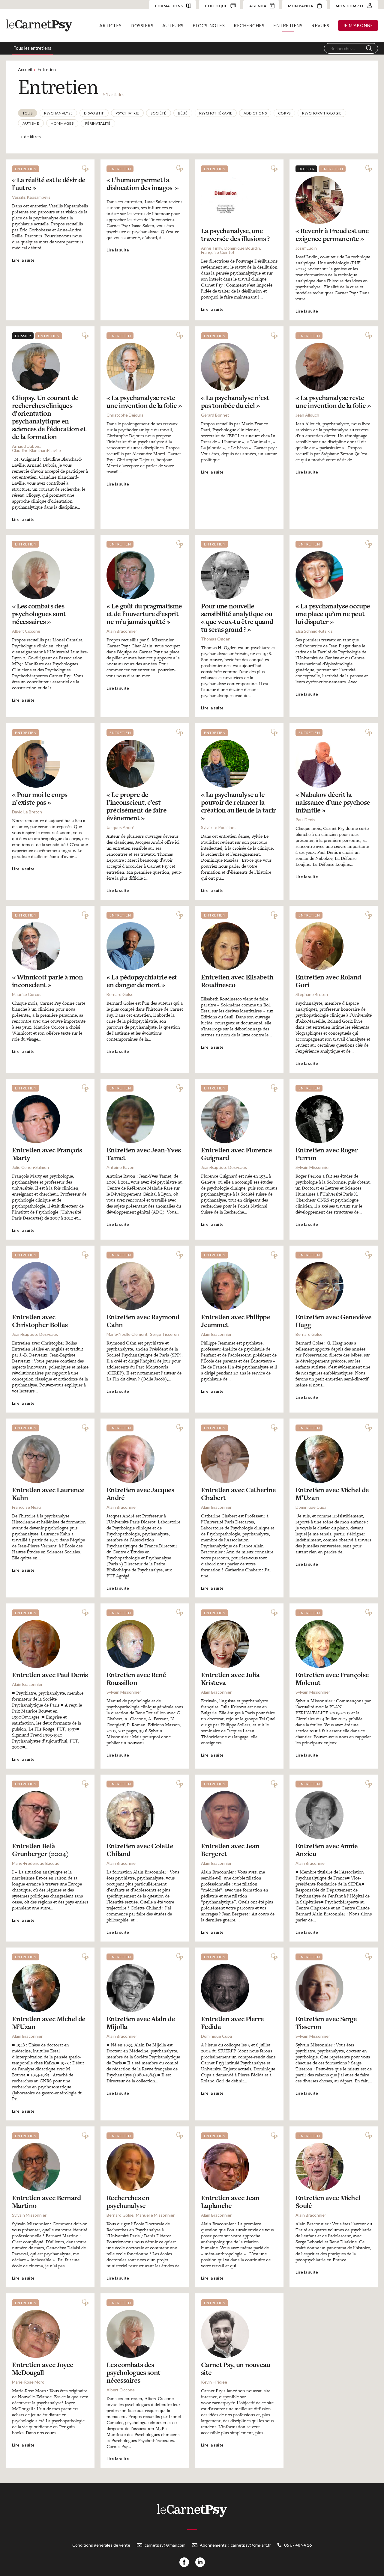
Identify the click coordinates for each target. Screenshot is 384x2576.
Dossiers (142, 25)
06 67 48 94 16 (298, 2545)
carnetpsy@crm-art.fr (251, 2545)
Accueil (25, 69)
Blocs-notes (209, 25)
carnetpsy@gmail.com (165, 2545)
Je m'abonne (358, 25)
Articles (110, 25)
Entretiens (288, 25)
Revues (320, 25)
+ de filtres (31, 137)
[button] (28, 113)
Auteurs (173, 25)
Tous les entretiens (32, 48)
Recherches (249, 25)
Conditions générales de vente (101, 2545)
